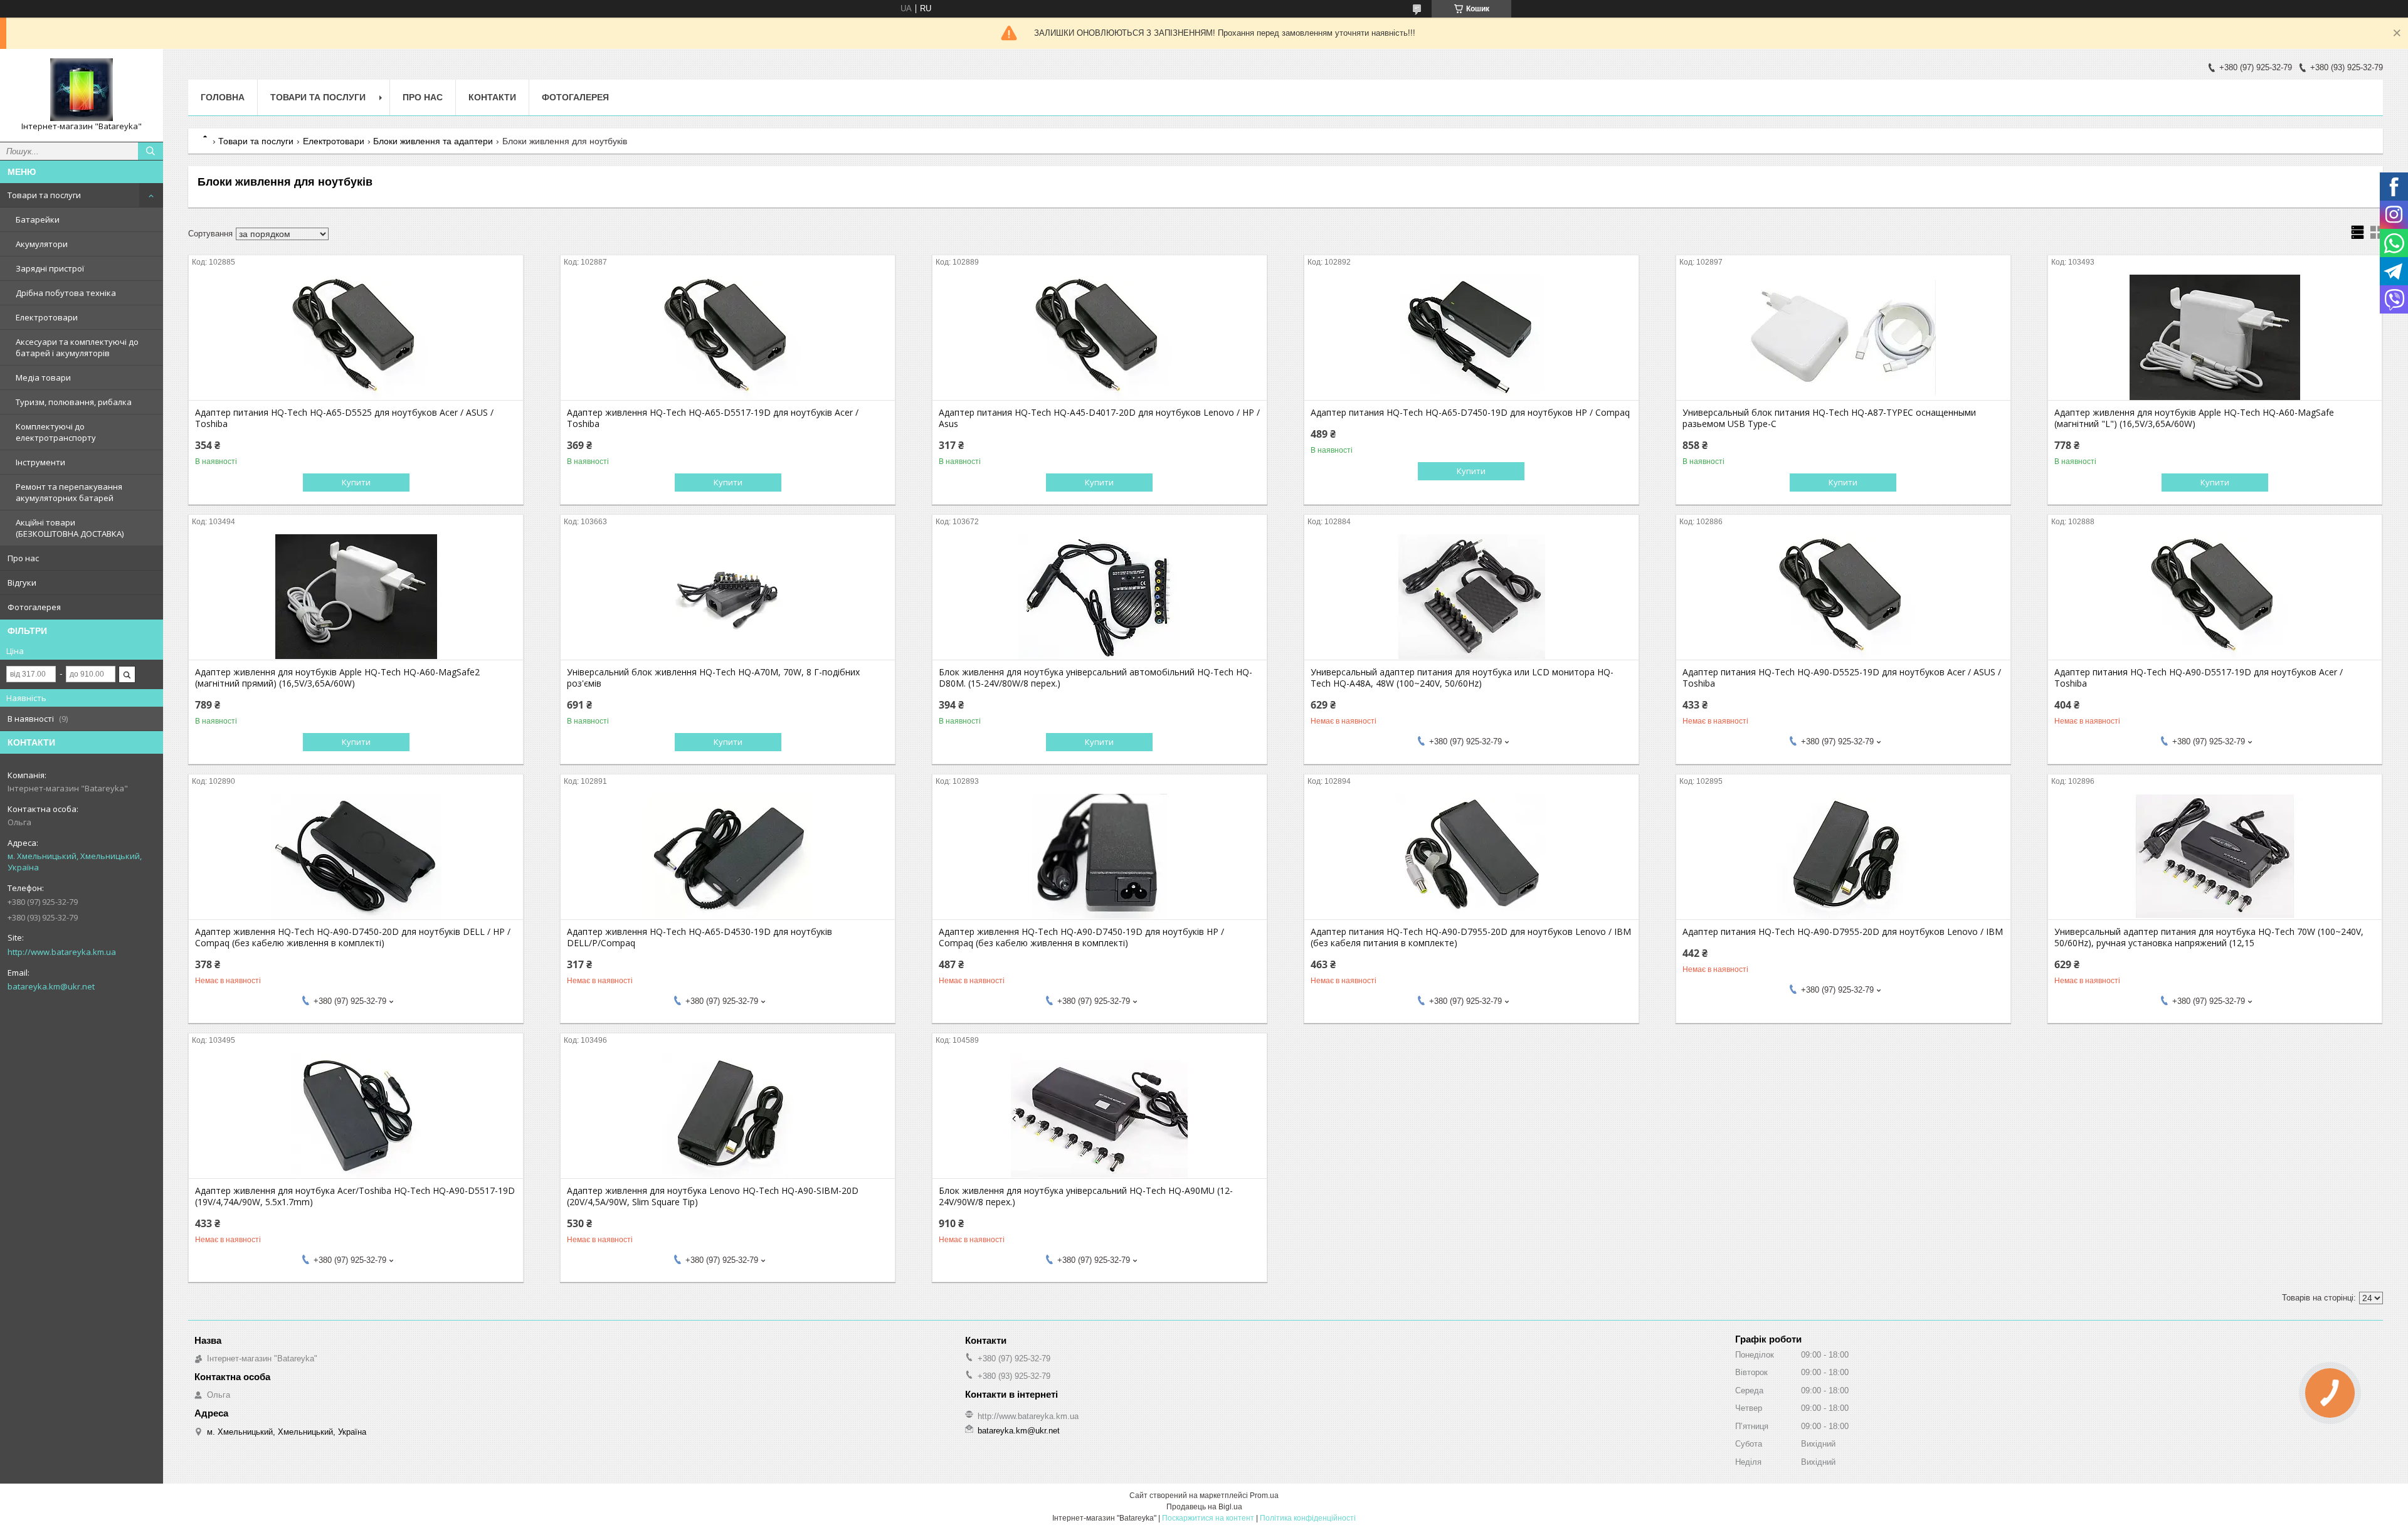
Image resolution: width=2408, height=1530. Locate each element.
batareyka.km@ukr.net (51, 986)
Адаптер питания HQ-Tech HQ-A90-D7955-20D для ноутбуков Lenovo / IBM (1843, 932)
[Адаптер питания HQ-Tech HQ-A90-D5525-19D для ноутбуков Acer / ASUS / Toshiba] (1843, 597)
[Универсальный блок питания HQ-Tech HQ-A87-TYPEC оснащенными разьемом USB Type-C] (1843, 337)
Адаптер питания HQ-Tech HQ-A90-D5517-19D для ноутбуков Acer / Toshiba (2199, 678)
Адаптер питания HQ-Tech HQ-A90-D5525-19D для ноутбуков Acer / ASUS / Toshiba (1842, 678)
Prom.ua (1264, 1496)
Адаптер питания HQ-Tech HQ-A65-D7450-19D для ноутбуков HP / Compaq (1470, 413)
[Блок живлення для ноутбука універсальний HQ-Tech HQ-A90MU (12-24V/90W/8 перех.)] (1100, 1116)
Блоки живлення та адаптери (433, 141)
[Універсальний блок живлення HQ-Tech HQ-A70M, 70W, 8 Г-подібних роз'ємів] (728, 597)
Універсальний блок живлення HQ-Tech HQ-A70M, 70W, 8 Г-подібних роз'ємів (713, 678)
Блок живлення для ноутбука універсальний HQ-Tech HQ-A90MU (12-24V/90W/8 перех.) (1086, 1196)
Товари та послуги (44, 195)
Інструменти (40, 462)
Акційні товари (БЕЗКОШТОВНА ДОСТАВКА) (70, 528)
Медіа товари (43, 377)
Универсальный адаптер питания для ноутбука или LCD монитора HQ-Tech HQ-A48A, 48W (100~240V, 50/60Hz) (1462, 678)
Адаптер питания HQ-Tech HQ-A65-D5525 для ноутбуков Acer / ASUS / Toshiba (344, 418)
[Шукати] (150, 151)
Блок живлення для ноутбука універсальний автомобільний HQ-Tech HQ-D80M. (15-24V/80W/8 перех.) (1096, 678)
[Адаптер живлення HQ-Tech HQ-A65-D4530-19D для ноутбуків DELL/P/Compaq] (728, 857)
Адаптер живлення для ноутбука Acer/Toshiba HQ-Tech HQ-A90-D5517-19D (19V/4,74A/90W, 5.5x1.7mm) (355, 1196)
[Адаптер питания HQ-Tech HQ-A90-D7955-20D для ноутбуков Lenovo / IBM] (1843, 857)
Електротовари (47, 317)
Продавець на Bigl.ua (1204, 1507)
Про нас (23, 558)
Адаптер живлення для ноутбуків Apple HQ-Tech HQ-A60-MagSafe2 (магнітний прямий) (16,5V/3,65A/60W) (337, 678)
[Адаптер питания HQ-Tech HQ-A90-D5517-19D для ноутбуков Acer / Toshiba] (2215, 597)
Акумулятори (42, 244)
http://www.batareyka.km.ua (62, 952)
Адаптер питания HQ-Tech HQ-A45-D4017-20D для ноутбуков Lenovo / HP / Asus (1099, 418)
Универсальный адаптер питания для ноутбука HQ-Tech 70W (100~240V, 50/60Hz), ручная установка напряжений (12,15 (2209, 937)
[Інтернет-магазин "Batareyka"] (82, 90)
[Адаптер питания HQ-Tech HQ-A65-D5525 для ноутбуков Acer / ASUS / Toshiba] (356, 337)
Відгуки (22, 583)
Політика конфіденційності (1308, 1518)
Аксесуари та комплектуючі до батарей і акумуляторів (77, 347)
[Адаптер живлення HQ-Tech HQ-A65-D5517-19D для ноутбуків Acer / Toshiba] (728, 337)
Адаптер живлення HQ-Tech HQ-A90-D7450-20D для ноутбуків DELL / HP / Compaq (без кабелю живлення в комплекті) (353, 937)
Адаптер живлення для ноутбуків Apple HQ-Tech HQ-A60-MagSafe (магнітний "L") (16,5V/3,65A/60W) (2194, 418)
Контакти (492, 97)
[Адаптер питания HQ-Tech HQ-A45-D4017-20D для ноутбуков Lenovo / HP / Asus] (1100, 337)
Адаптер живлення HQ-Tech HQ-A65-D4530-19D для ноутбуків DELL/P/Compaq (700, 937)
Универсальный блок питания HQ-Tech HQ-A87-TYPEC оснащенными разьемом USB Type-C (1829, 418)
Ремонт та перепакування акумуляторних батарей (69, 492)
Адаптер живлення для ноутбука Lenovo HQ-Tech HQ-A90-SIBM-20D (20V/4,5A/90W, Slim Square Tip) (713, 1196)
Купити (356, 482)
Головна (223, 97)
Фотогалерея (34, 607)
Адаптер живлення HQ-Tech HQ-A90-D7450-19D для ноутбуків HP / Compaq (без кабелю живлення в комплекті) (1081, 937)
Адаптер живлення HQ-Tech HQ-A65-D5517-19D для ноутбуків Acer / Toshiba (713, 418)
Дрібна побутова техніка (66, 293)
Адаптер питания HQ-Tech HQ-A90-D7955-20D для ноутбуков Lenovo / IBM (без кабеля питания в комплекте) (1471, 937)
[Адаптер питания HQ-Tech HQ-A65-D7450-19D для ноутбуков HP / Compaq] (1471, 337)
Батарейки (38, 219)
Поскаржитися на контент (1208, 1518)
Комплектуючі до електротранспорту (56, 432)
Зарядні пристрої (50, 268)
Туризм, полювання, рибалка (74, 402)
